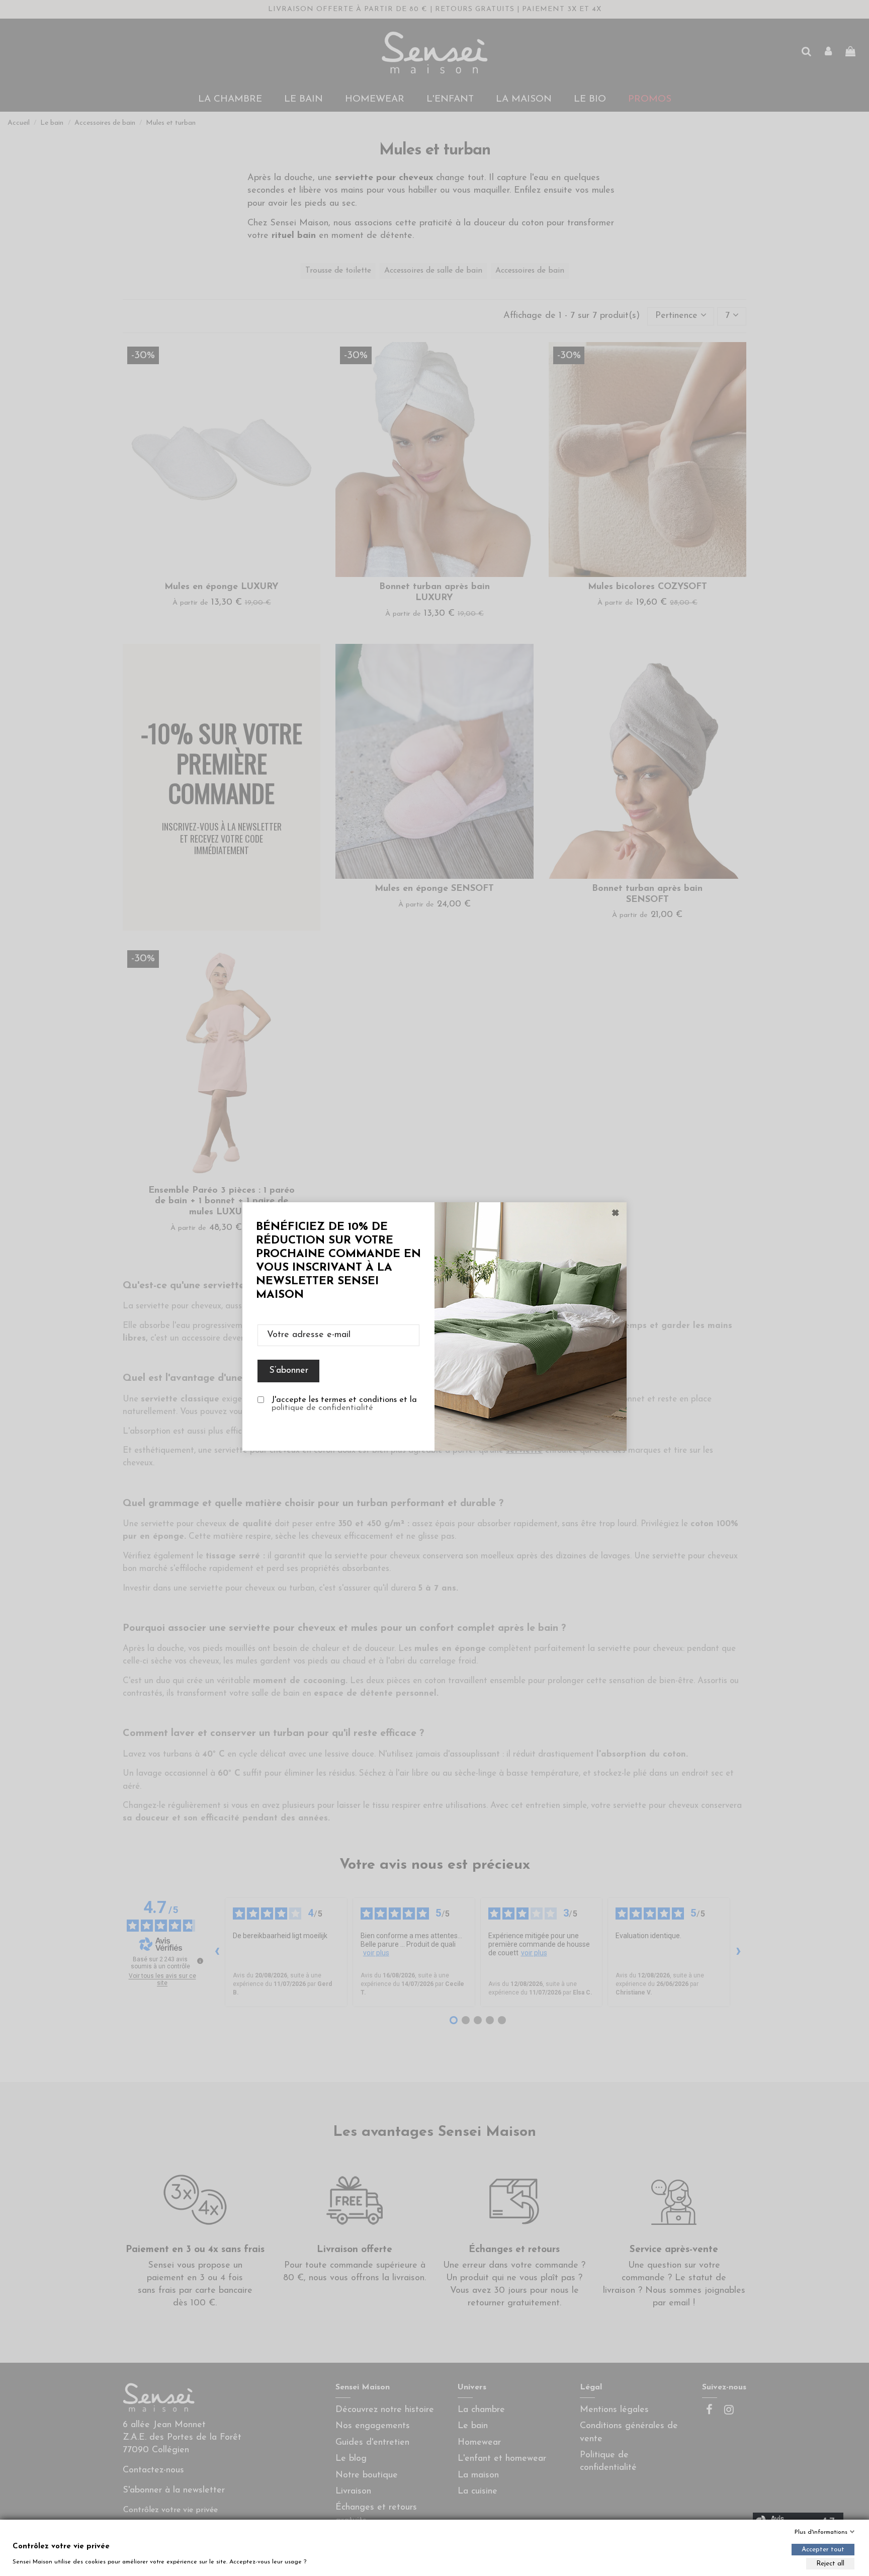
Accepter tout (823, 2550)
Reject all (830, 2564)
